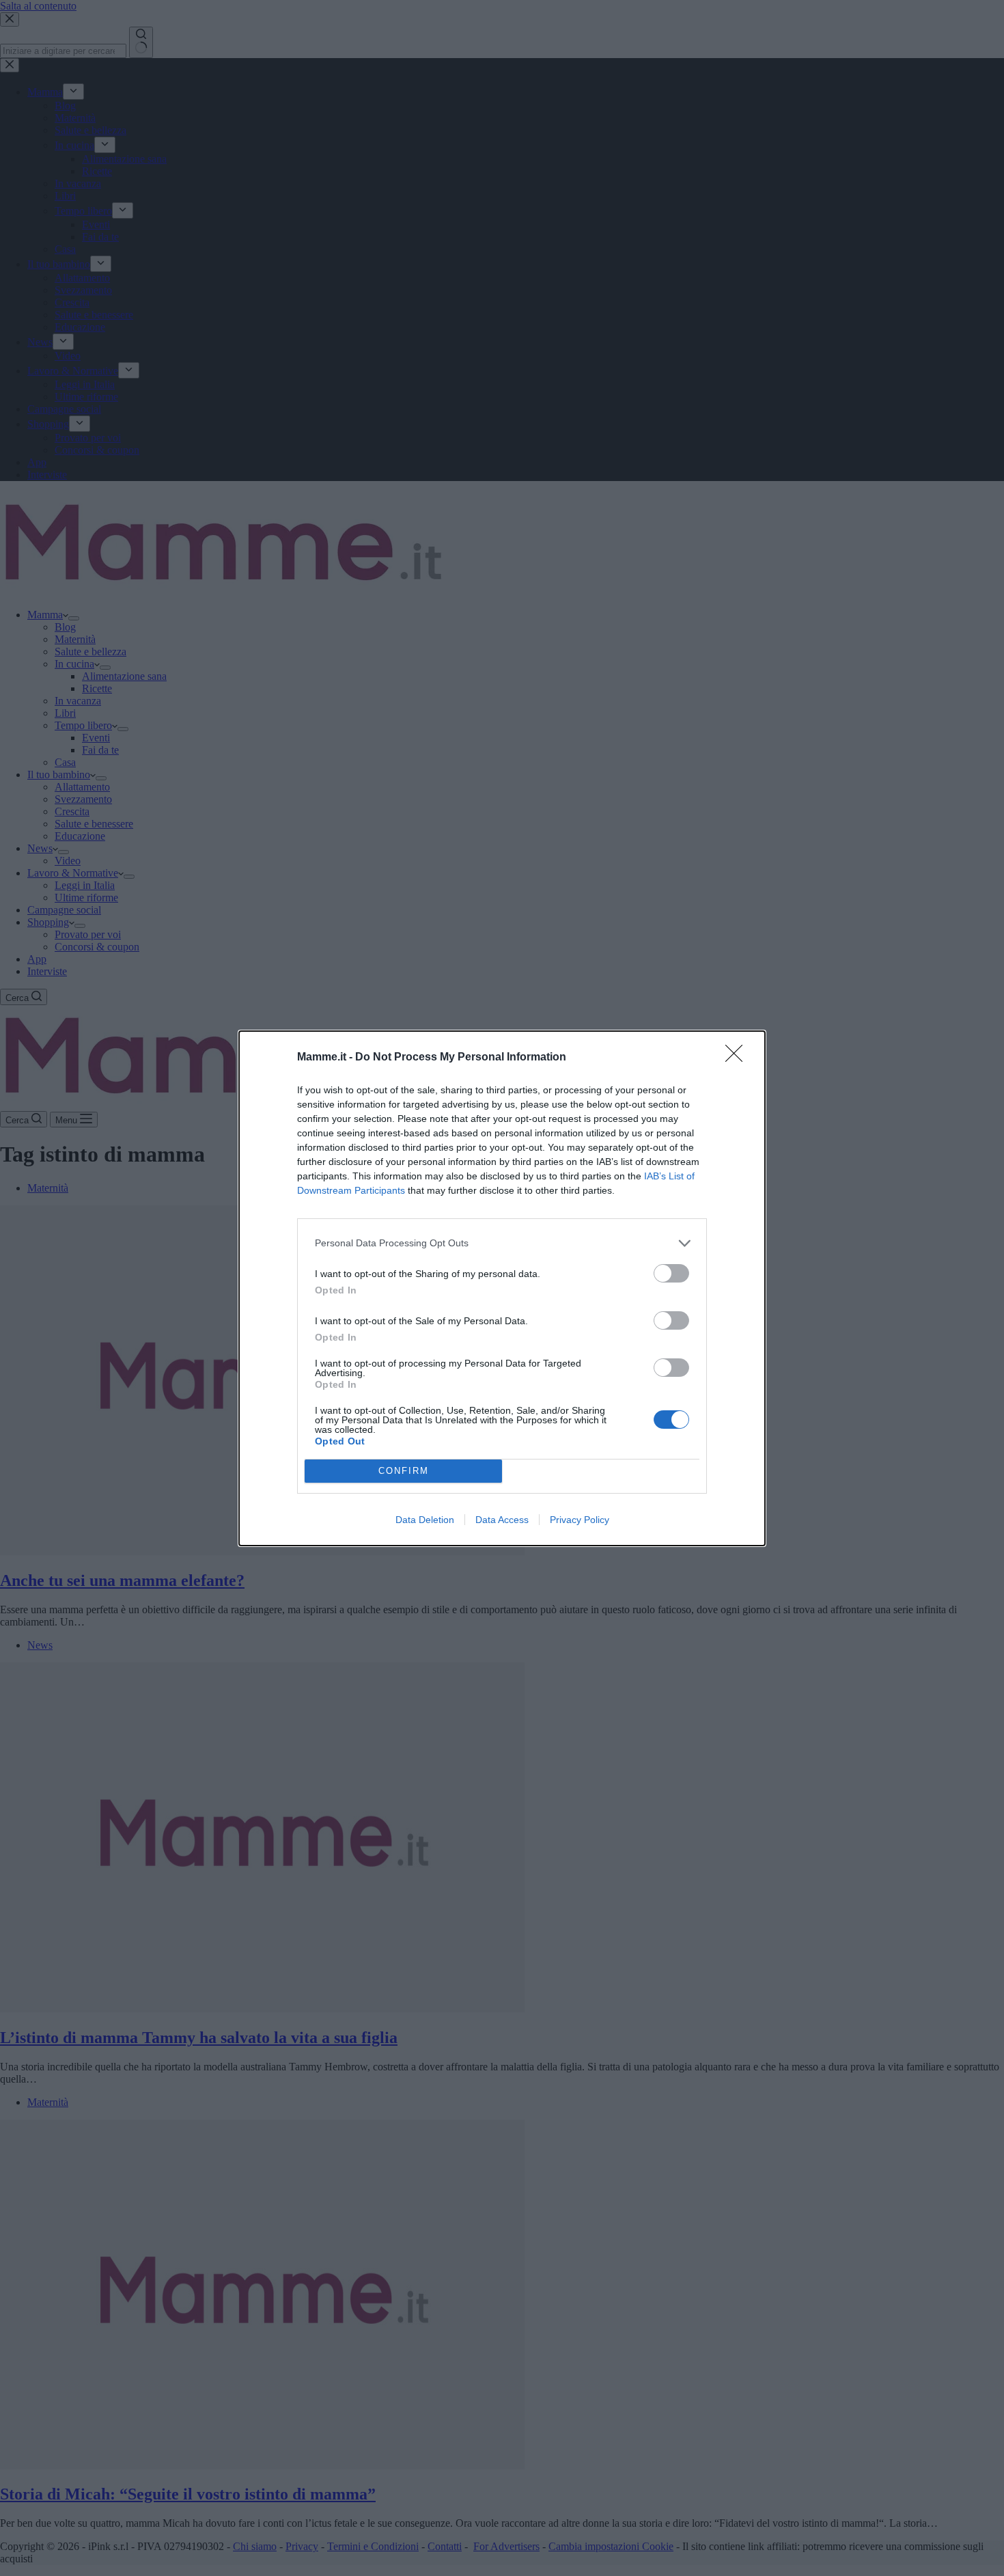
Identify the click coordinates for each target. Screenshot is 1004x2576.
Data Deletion (425, 1520)
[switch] (671, 1273)
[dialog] (502, 1288)
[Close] (738, 1058)
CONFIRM (404, 1471)
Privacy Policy (580, 1520)
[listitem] (502, 1243)
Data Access (502, 1520)
